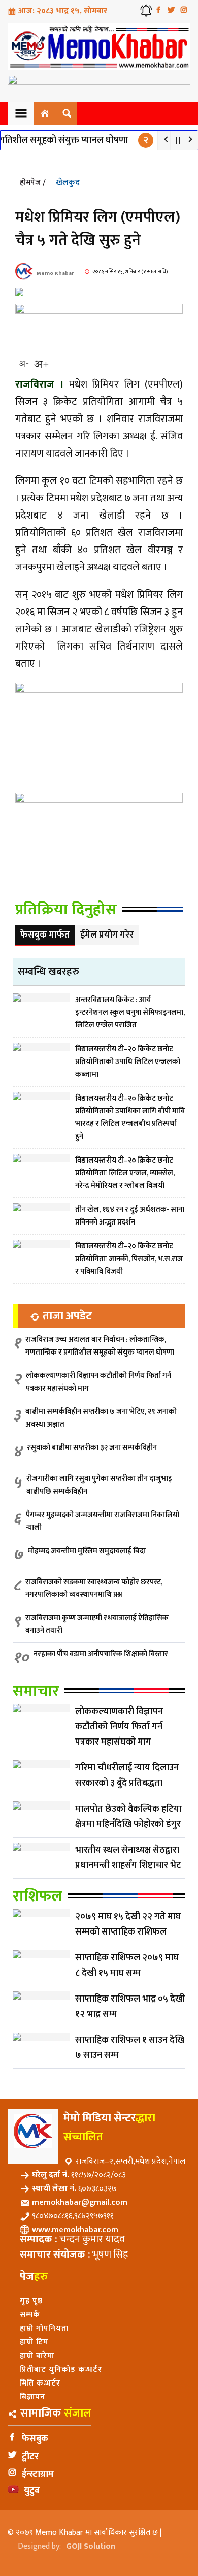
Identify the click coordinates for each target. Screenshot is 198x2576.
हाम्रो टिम (34, 2342)
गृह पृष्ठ (31, 2301)
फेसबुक (35, 2439)
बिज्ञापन (32, 2397)
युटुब (32, 2491)
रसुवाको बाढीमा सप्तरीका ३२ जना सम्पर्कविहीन (92, 1448)
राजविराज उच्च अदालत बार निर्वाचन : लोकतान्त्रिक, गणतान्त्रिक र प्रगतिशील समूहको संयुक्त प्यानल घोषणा (100, 1346)
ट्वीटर (30, 2457)
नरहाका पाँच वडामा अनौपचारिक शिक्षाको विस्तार (101, 1654)
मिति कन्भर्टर (40, 2383)
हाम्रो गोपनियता (44, 2328)
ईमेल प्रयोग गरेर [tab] (107, 935)
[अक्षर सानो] (24, 364)
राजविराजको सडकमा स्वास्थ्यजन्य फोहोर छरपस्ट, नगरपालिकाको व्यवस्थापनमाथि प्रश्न (94, 1588)
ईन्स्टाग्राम (38, 2474)
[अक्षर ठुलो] (41, 364)
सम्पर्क (30, 2315)
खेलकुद (68, 183)
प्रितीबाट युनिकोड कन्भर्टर (61, 2370)
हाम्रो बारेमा (37, 2356)
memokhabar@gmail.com (80, 2202)
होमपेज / (33, 183)
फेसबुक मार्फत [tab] (45, 935)
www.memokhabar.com (75, 2230)
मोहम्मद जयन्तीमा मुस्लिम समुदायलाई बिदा (87, 1551)
